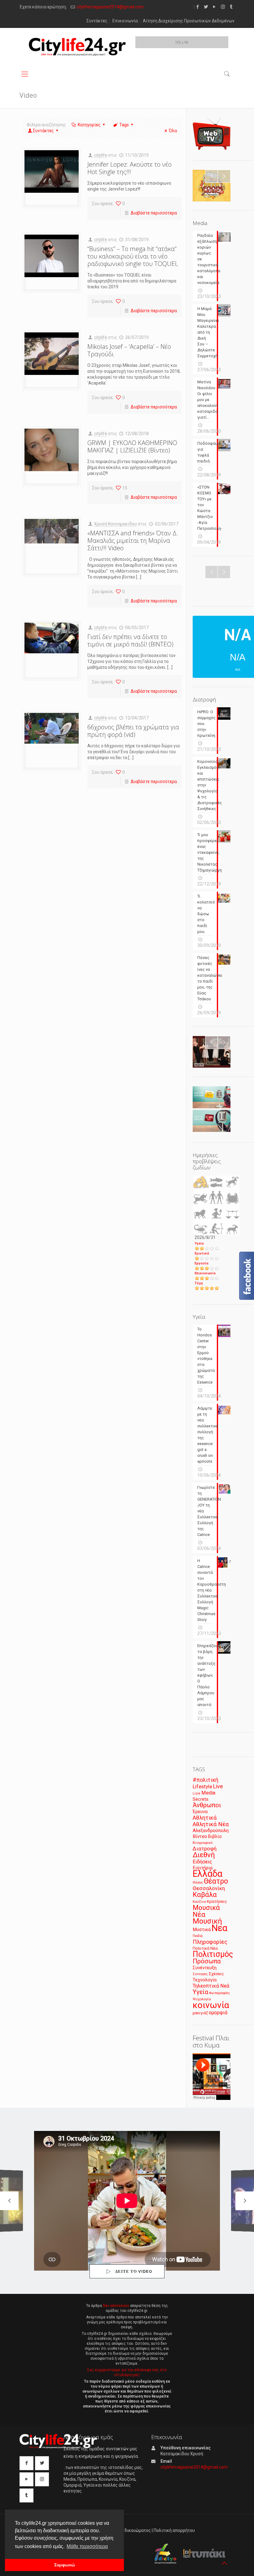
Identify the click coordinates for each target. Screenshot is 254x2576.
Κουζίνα (199, 1902)
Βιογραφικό (203, 1843)
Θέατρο (216, 1881)
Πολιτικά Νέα (205, 1948)
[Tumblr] (231, 7)
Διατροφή (205, 1849)
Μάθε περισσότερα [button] (87, 2546)
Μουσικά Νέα (206, 1911)
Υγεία (199, 1243)
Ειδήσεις (202, 1862)
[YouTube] (215, 7)
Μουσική (207, 1921)
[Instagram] (223, 7)
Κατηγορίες (89, 125)
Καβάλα (205, 1895)
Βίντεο (200, 1836)
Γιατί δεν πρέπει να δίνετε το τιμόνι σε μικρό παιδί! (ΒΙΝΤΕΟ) (130, 640)
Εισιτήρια (203, 1868)
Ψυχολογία (202, 1999)
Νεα (219, 1928)
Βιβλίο (215, 1837)
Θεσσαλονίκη (209, 1888)
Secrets (201, 1799)
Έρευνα (200, 1812)
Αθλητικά (205, 1818)
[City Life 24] (77, 47)
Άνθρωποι (207, 1805)
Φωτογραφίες (219, 1993)
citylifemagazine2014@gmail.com (110, 7)
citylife (101, 155)
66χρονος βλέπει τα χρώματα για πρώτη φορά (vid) (133, 731)
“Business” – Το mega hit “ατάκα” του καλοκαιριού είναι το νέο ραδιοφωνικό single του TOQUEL (133, 256)
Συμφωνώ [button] (65, 2565)
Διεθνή (204, 1855)
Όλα (173, 131)
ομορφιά (218, 2013)
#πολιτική (206, 1780)
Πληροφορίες (210, 1942)
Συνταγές (200, 1974)
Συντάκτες (97, 21)
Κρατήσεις (217, 1901)
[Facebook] (198, 7)
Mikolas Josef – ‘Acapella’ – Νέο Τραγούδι (129, 350)
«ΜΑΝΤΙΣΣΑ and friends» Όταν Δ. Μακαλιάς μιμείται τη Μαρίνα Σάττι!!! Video (133, 540)
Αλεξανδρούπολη (211, 1831)
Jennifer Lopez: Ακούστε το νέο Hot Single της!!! (129, 168)
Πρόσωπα (207, 1961)
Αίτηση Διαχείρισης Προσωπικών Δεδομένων (189, 21)
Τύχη (199, 1283)
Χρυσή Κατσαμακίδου (116, 524)
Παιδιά (198, 1936)
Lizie (197, 1793)
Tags (124, 125)
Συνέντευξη (205, 1968)
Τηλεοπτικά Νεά (211, 1986)
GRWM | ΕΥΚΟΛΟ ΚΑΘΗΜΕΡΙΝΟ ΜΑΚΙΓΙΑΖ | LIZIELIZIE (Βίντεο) (132, 446)
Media (208, 1793)
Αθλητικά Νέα (211, 1824)
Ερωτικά (202, 1253)
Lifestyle (202, 1787)
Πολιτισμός (213, 1954)
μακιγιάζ (200, 2013)
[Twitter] (206, 7)
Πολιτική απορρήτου (174, 2530)
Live (218, 1786)
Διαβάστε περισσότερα (154, 213)
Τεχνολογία (205, 1980)
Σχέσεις (216, 1974)
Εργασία (201, 1263)
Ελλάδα (208, 1874)
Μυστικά (202, 1930)
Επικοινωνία (125, 21)
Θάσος (198, 1882)
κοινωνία (211, 2005)
